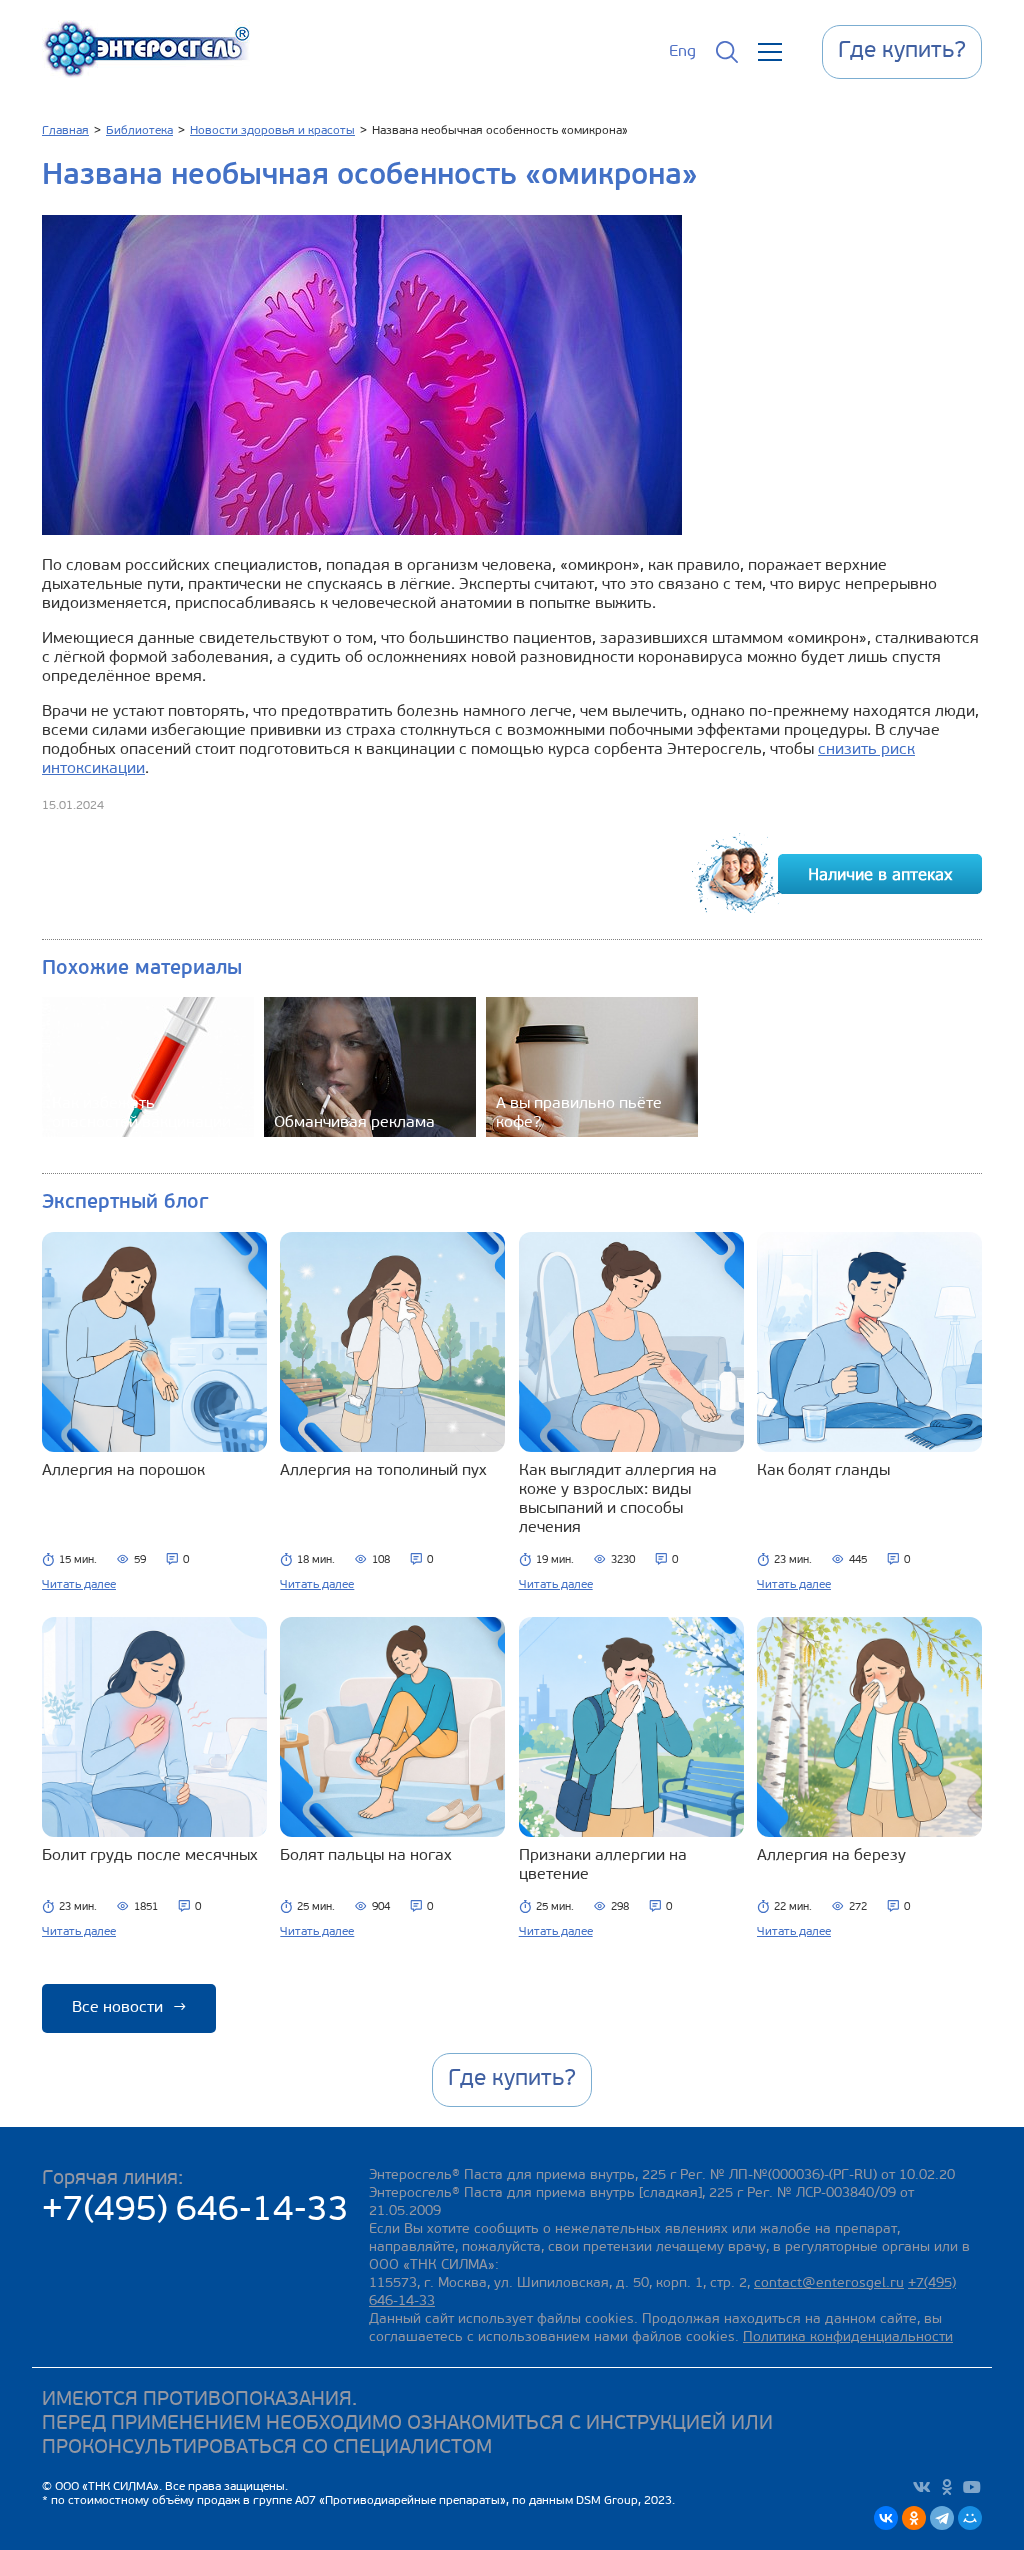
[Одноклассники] (914, 2518)
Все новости (129, 2008)
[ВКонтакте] (886, 2518)
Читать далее (79, 1585)
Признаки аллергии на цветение (603, 1865)
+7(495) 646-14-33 (195, 2211)
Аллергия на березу (831, 1856)
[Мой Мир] (970, 2518)
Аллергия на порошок (123, 1471)
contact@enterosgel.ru (829, 2283)
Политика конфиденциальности (848, 2337)
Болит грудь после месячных (150, 1856)
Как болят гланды (823, 1471)
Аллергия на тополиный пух (383, 1471)
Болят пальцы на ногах (366, 1856)
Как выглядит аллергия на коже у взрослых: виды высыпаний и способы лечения (618, 1499)
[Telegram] (942, 2518)
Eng (682, 52)
